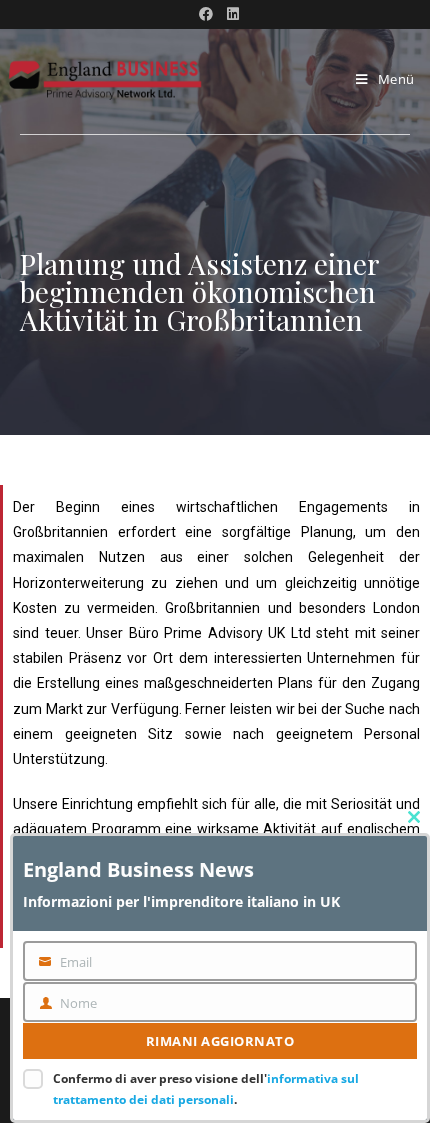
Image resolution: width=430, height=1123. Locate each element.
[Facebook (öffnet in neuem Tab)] (206, 14)
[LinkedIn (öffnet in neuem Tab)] (229, 14)
